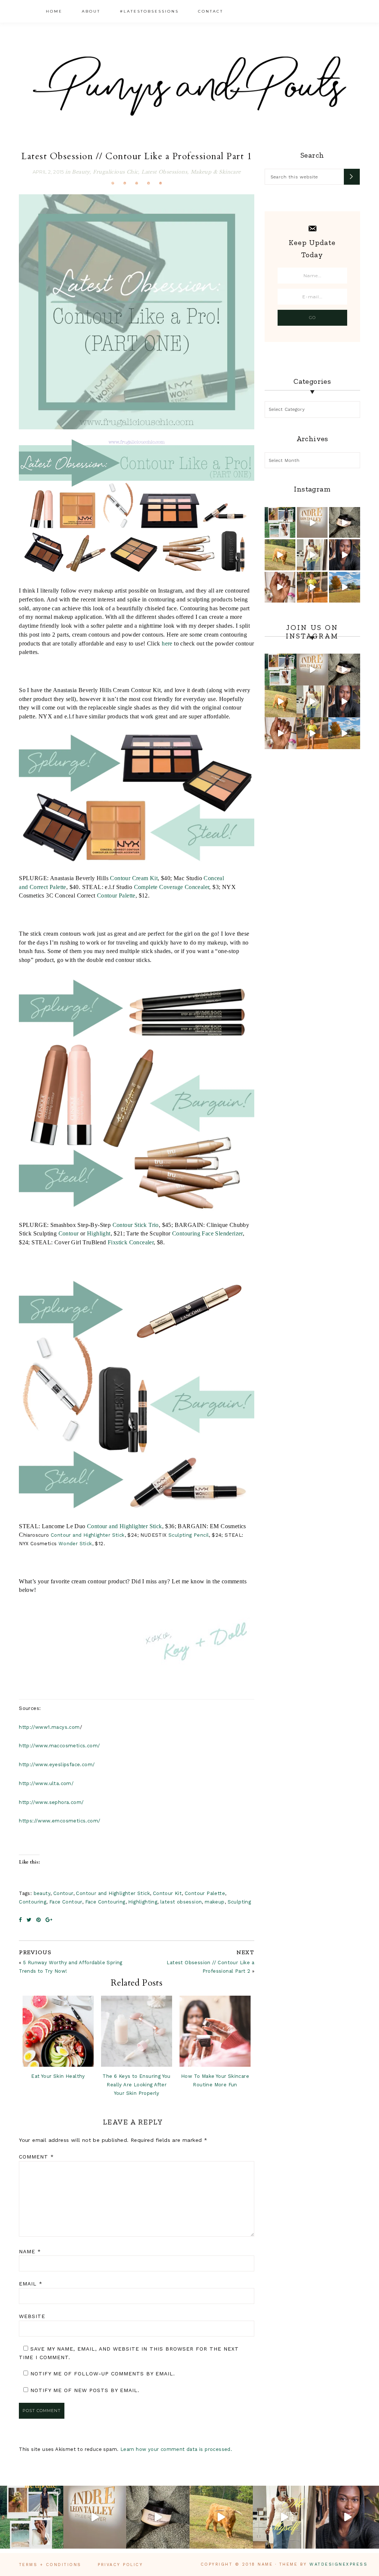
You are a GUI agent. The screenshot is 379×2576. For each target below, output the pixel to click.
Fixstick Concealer (131, 1242)
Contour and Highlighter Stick (125, 1526)
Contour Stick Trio (136, 1225)
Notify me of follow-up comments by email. (103, 2374)
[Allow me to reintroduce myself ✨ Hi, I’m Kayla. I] (312, 555)
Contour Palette (116, 895)
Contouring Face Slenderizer (207, 1233)
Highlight (99, 1233)
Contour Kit (167, 1893)
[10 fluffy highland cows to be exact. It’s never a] (280, 555)
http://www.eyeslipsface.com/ (57, 1765)
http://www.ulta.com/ (46, 1783)
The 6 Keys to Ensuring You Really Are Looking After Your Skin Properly (136, 2085)
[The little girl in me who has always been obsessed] (312, 522)
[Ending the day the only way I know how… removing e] (344, 522)
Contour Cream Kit (134, 878)
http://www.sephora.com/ (51, 1802)
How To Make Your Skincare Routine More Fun (215, 2080)
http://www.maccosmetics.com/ (59, 1746)
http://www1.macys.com (49, 1727)
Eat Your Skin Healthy (58, 2076)
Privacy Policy (120, 2565)
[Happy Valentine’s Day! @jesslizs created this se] (280, 587)
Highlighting (143, 1902)
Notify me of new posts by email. (85, 2390)
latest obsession (181, 1902)
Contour (69, 1233)
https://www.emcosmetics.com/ (60, 1821)
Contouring (33, 1902)
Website (32, 2316)
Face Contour (66, 1902)
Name (30, 2251)
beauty (42, 1893)
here (167, 643)
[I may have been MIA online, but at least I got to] (344, 587)
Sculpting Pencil (189, 1535)
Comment (36, 2157)
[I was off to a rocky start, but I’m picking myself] (344, 555)
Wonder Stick (75, 1544)
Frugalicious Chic (116, 172)
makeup (214, 1902)
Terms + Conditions (50, 2565)
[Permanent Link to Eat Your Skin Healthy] (58, 2031)
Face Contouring (105, 1902)
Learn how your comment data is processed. (176, 2449)
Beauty (81, 172)
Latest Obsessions (164, 172)
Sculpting (239, 1902)
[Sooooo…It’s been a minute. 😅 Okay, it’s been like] (280, 522)
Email (31, 2284)
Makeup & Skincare (216, 172)
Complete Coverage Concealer (172, 887)
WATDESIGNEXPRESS (338, 2564)
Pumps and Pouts (189, 86)
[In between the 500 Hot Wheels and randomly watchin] (312, 587)
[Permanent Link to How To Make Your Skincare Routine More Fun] (215, 2031)
